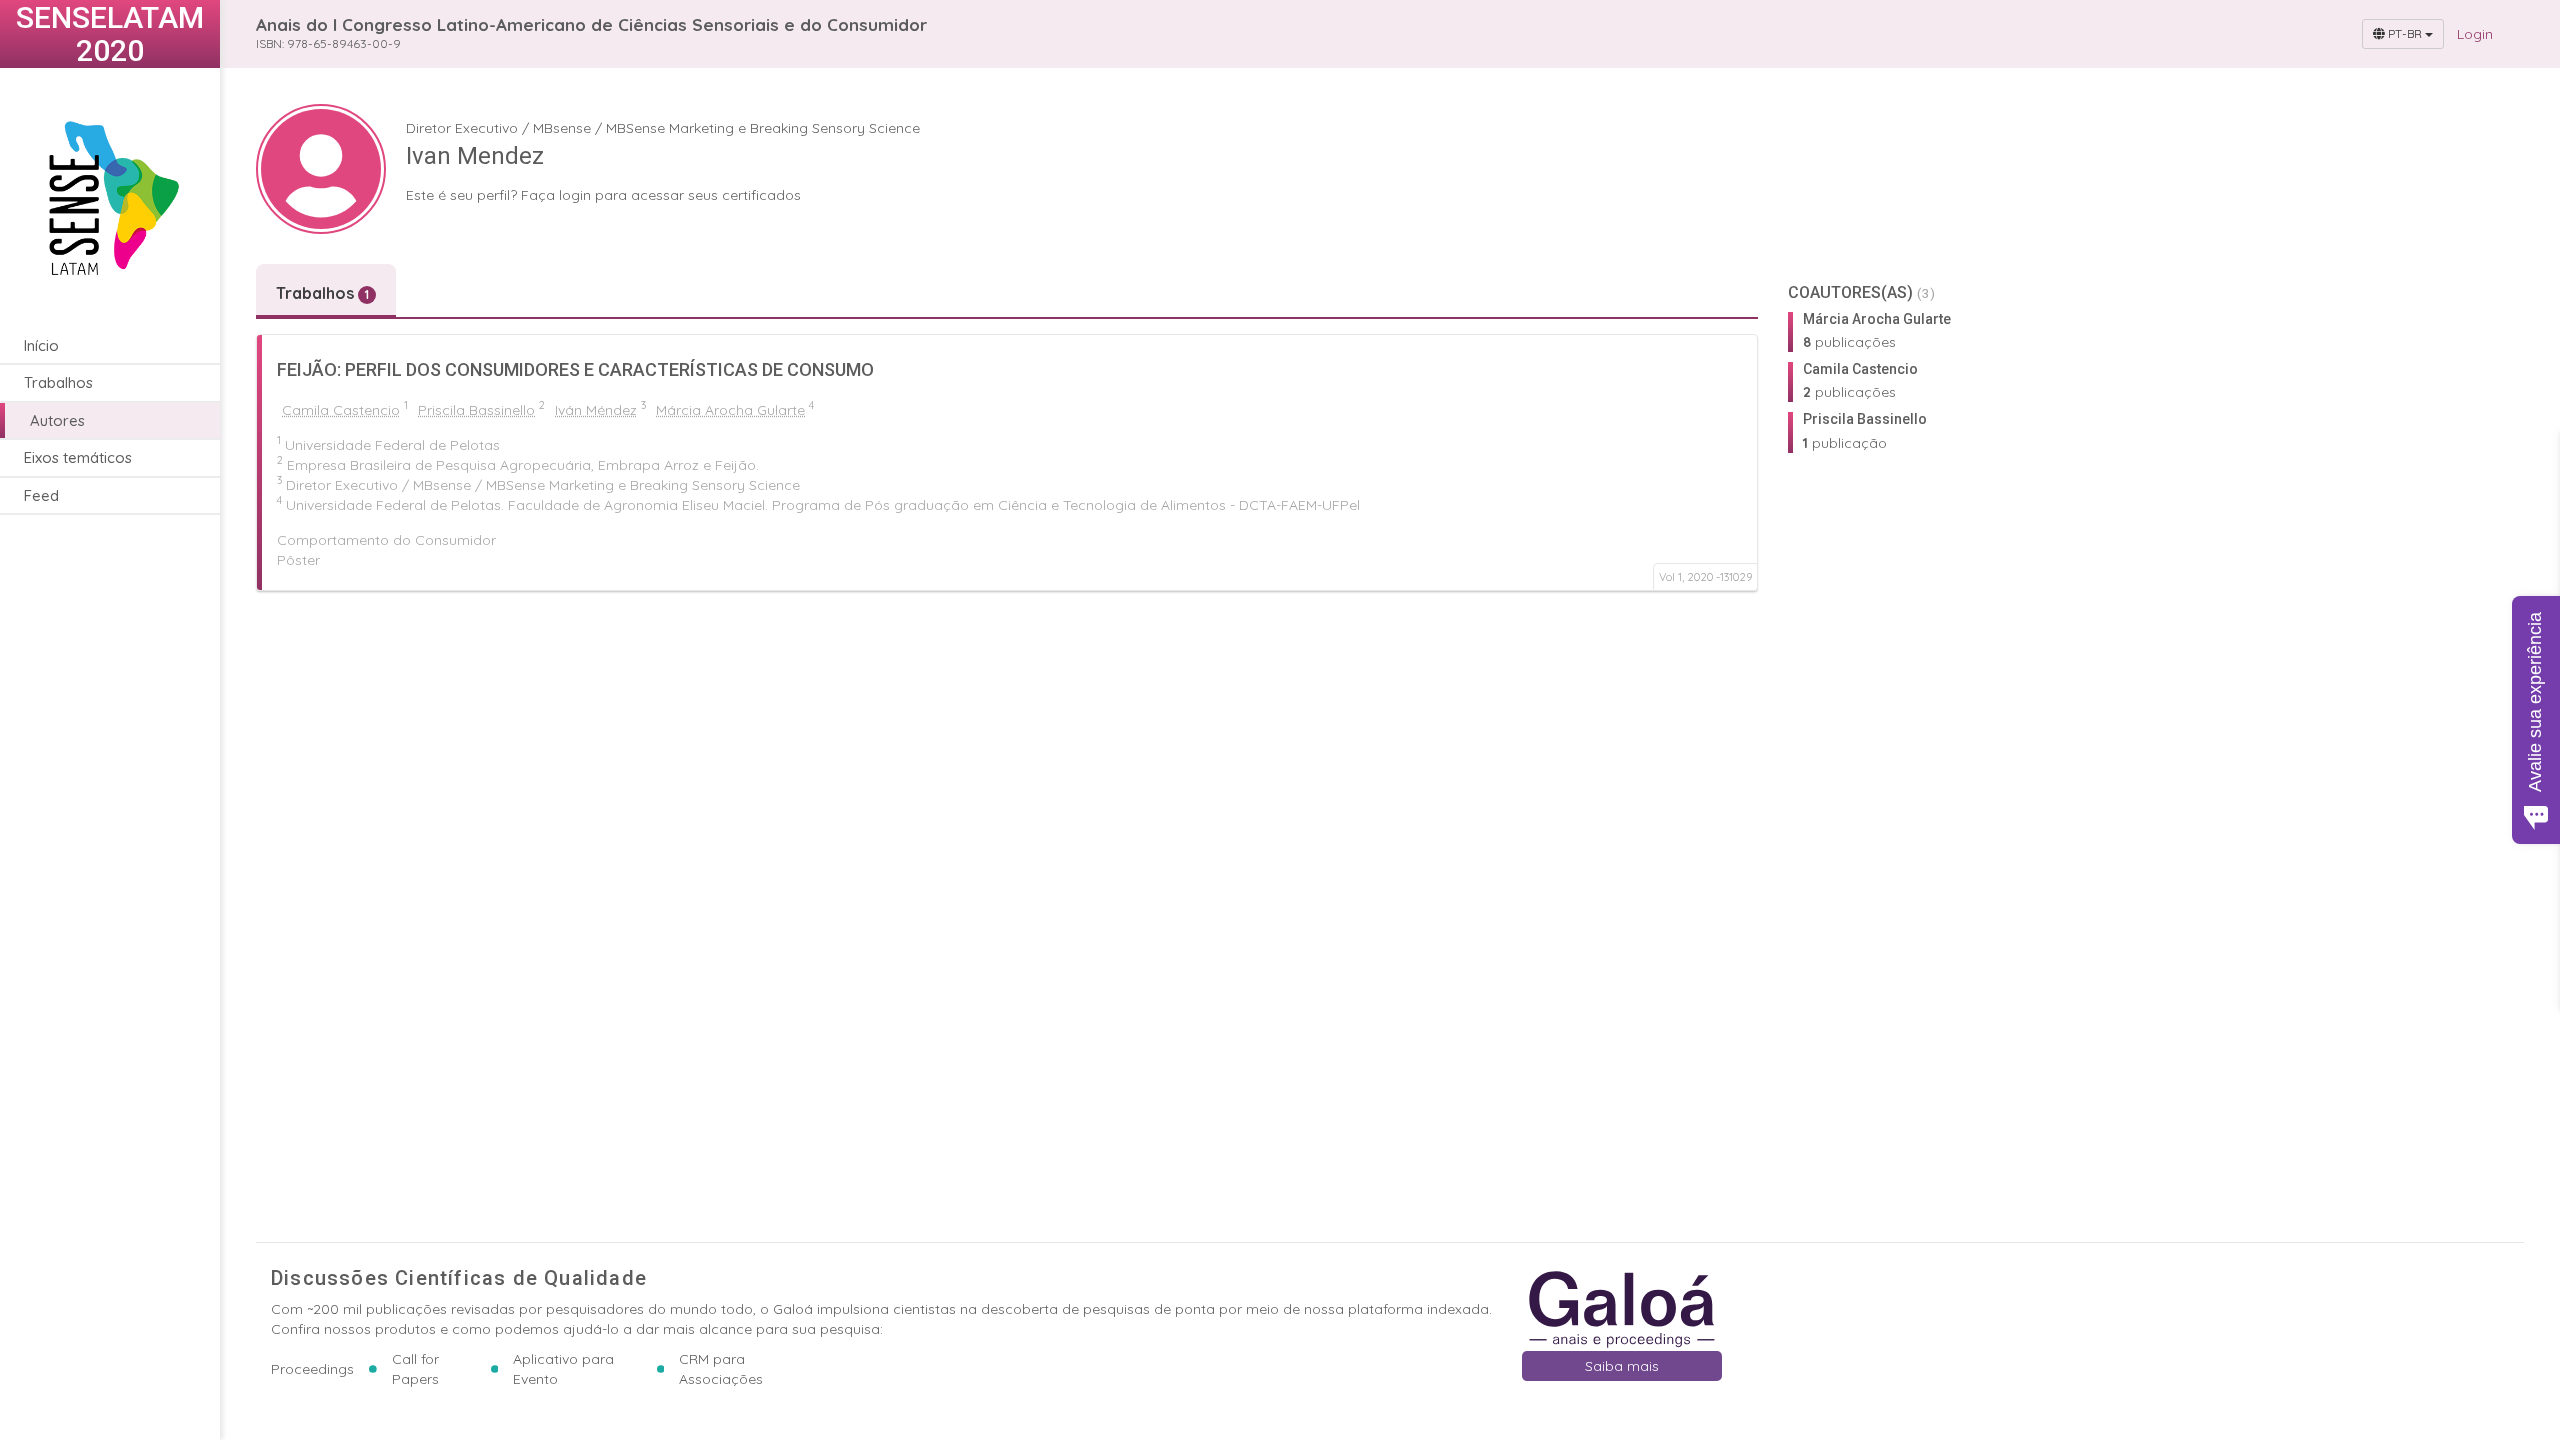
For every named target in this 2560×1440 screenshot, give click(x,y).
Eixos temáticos (78, 457)
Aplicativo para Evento (563, 1369)
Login (2475, 34)
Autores (57, 420)
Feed (41, 495)
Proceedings (312, 1369)
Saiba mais (1622, 1366)
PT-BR (2405, 33)
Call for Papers (415, 1369)
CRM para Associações (721, 1369)
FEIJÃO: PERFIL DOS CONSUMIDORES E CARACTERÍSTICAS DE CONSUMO (575, 369)
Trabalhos (58, 382)
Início (41, 345)
